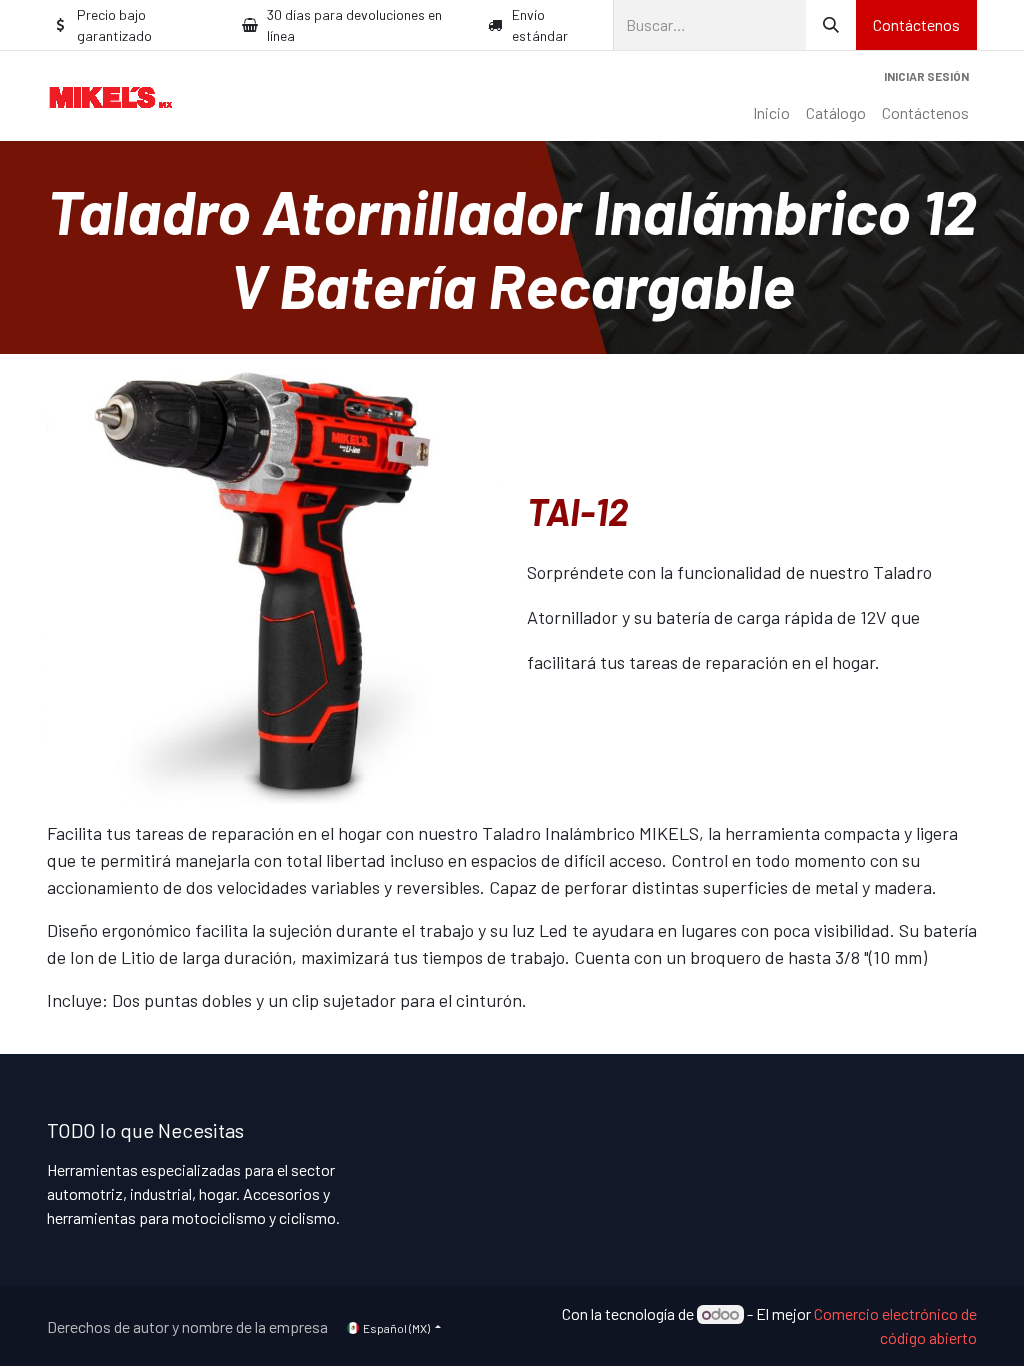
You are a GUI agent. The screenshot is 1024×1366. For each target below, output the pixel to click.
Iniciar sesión (926, 76)
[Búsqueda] (831, 25)
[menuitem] (771, 113)
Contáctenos (916, 24)
